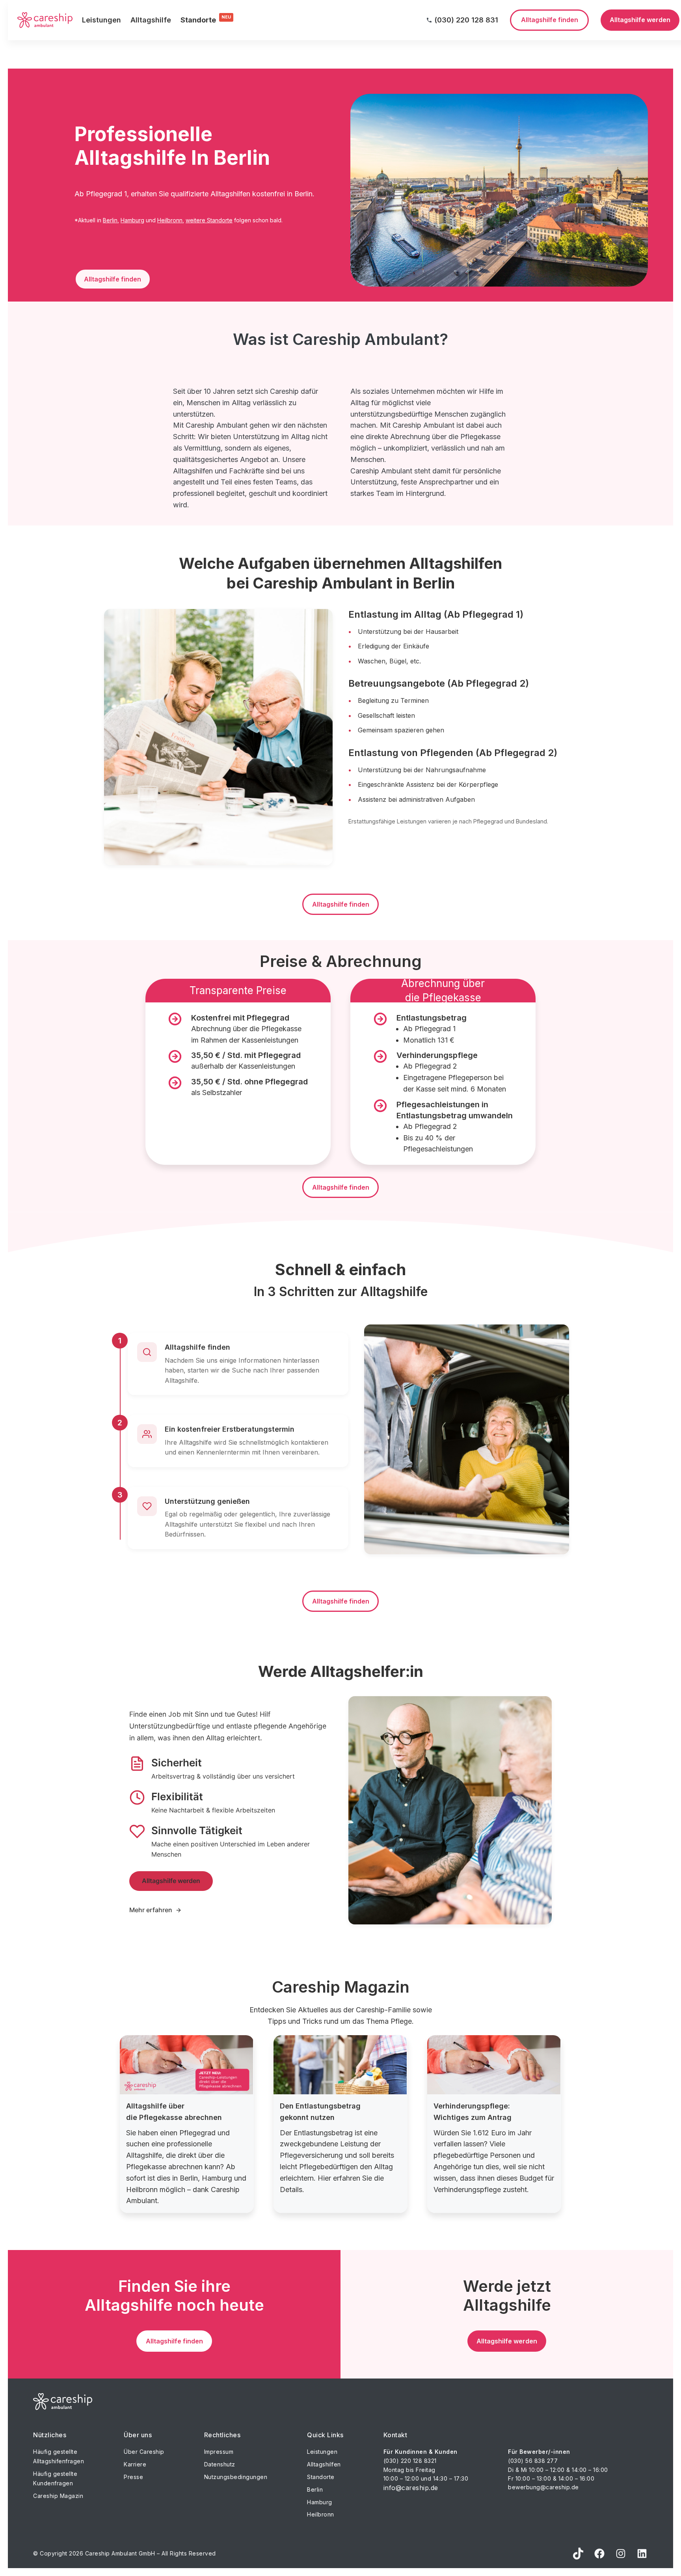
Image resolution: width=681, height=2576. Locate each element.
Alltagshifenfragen (59, 2461)
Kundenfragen (53, 2483)
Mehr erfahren (151, 1910)
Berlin (110, 220)
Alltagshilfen (324, 2464)
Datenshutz (220, 2464)
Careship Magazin (58, 2496)
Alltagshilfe (151, 20)
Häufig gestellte (55, 2452)
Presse (133, 2477)
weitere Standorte (209, 220)
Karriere (135, 2464)
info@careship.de (411, 2488)
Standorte (321, 2477)
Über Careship (144, 2452)
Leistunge (321, 2452)
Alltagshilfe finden (113, 279)
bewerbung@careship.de (543, 2487)
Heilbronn (170, 220)
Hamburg (132, 220)
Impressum (219, 2452)
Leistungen (101, 20)
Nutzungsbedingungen (236, 2477)
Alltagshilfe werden (171, 1881)
